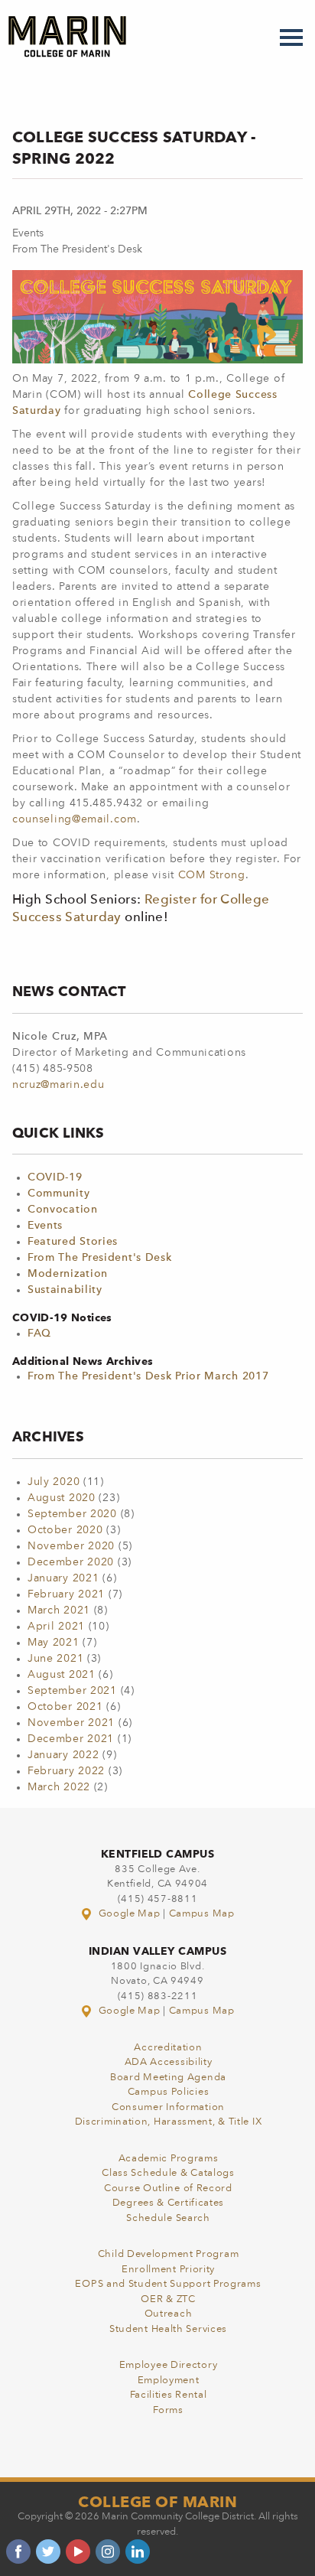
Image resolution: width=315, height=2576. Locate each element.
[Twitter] (48, 2552)
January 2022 (63, 1755)
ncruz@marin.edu (58, 1085)
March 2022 (59, 1787)
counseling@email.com (75, 819)
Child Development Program (169, 2254)
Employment (169, 2381)
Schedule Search (168, 2218)
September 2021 (72, 1691)
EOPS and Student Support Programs (168, 2284)
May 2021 (54, 1643)
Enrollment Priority (168, 2270)
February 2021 (66, 1594)
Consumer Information (168, 2107)
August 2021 (62, 1675)
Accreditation (168, 2048)
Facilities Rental (169, 2395)
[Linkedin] (138, 2552)
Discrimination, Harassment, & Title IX (169, 2122)
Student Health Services (168, 2329)
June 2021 (55, 1659)
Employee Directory (169, 2365)
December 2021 (71, 1739)
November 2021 (71, 1723)
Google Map (129, 1914)
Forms (168, 2410)
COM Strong (212, 875)
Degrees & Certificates (168, 2203)
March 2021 (59, 1610)
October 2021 (65, 1707)
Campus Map (202, 1914)
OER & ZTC (168, 2299)
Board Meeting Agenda (168, 2078)
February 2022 (66, 1771)
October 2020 (65, 1530)
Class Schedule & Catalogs (168, 2173)
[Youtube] (78, 2552)
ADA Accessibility (169, 2062)
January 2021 (63, 1578)
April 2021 (56, 1627)
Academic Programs (169, 2159)
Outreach (169, 2314)
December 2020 (71, 1562)
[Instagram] (108, 2552)
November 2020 (71, 1546)
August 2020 (62, 1498)
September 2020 (72, 1514)
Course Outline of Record (168, 2188)
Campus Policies (169, 2092)
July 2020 (54, 1482)
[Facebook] (18, 2552)
